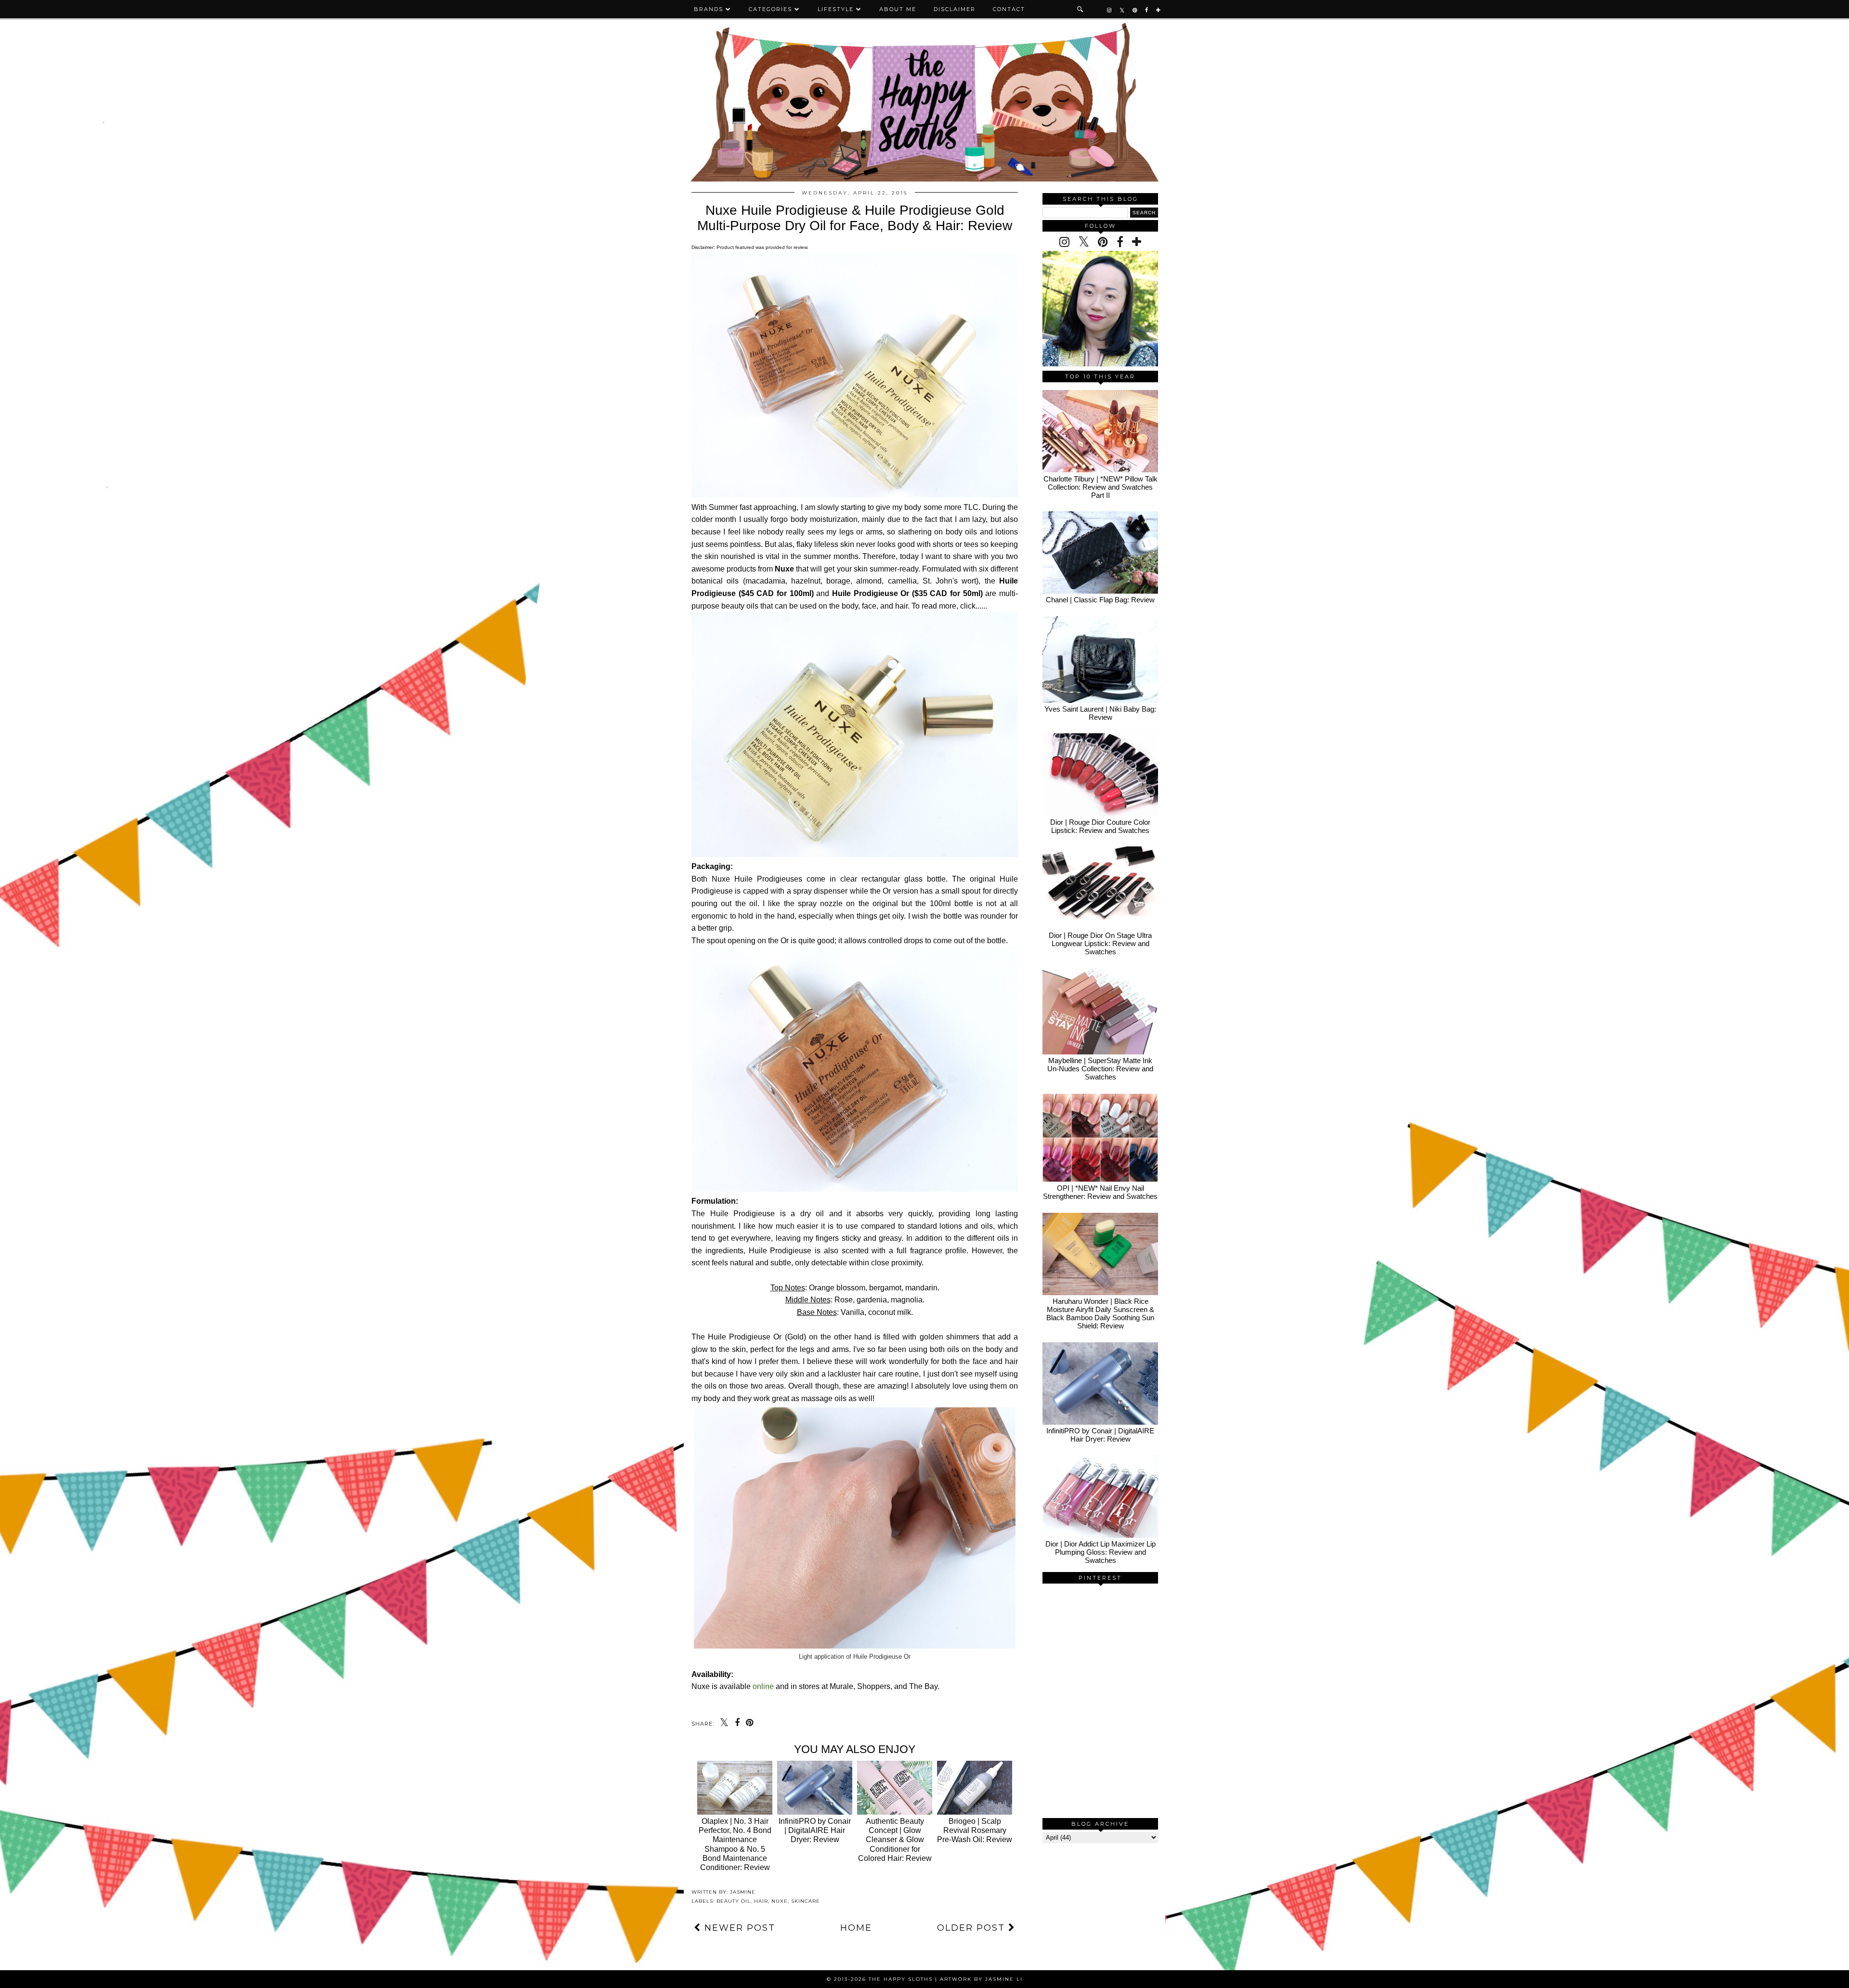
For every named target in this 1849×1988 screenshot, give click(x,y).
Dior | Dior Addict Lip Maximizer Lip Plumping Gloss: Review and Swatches (1100, 1552)
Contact (1009, 9)
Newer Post (738, 1928)
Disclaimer (955, 9)
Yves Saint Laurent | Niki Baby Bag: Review (1100, 713)
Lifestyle (836, 9)
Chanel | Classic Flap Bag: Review (1100, 600)
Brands (709, 9)
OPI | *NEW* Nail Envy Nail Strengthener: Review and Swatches (1100, 1192)
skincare (806, 1901)
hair (761, 1901)
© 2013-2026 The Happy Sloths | (883, 1979)
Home (856, 1928)
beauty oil (734, 1901)
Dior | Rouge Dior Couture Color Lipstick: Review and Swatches (1100, 826)
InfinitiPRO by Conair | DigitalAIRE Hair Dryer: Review (1100, 1435)
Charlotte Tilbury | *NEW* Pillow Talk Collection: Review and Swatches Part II (1100, 487)
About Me (898, 9)
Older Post (973, 1928)
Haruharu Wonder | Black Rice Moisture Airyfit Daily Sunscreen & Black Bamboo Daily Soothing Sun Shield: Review (1100, 1313)
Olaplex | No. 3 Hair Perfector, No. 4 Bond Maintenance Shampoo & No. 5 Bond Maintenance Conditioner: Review (735, 1844)
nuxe (780, 1901)
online (763, 1686)
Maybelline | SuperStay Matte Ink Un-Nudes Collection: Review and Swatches (1100, 1069)
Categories (770, 9)
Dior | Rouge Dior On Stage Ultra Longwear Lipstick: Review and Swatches (1100, 943)
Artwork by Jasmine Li (981, 1979)
